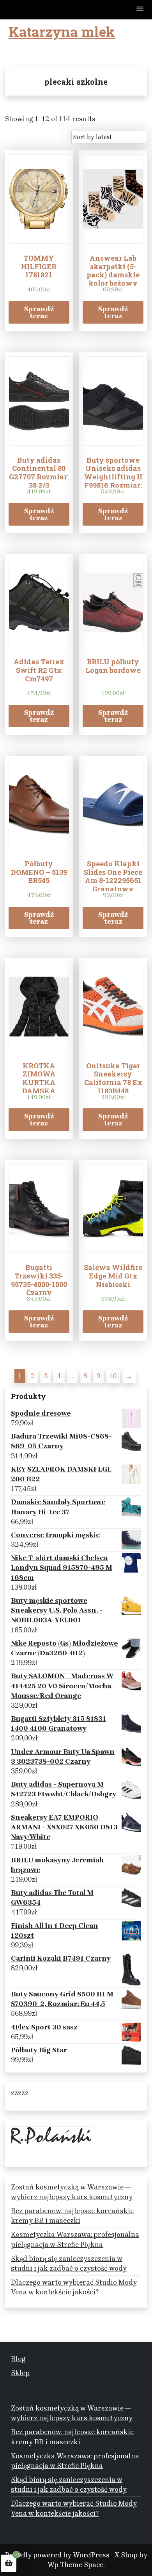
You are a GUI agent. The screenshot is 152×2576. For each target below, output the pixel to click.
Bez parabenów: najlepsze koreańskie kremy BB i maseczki (72, 2216)
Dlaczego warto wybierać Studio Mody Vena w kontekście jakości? (74, 2287)
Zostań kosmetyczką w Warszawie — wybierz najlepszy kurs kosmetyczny (72, 2192)
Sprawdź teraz (39, 312)
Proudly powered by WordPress (57, 2555)
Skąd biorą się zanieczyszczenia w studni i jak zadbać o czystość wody (69, 2263)
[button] (140, 10)
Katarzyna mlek (62, 31)
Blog (18, 2359)
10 (113, 1376)
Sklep (20, 2373)
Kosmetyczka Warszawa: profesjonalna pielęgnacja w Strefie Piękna (75, 2239)
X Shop (126, 2555)
